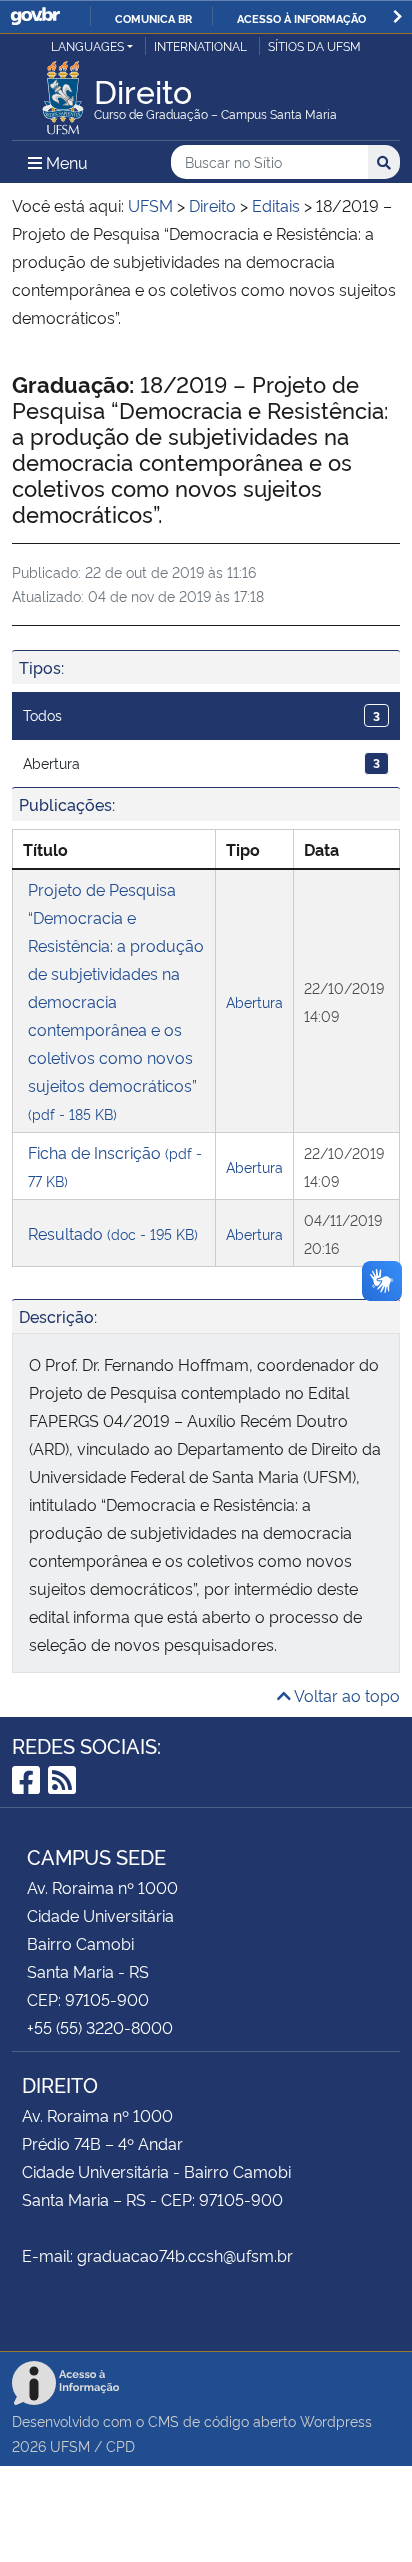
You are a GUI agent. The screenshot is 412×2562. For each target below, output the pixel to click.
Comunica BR (153, 18)
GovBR (35, 16)
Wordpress (336, 2420)
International (200, 45)
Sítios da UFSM (314, 45)
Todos (201, 714)
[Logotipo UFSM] (63, 92)
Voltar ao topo (345, 1695)
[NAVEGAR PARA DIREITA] (397, 16)
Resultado (113, 1233)
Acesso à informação (301, 18)
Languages (87, 45)
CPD (120, 2445)
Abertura (201, 762)
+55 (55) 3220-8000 (100, 2027)
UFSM (70, 2445)
